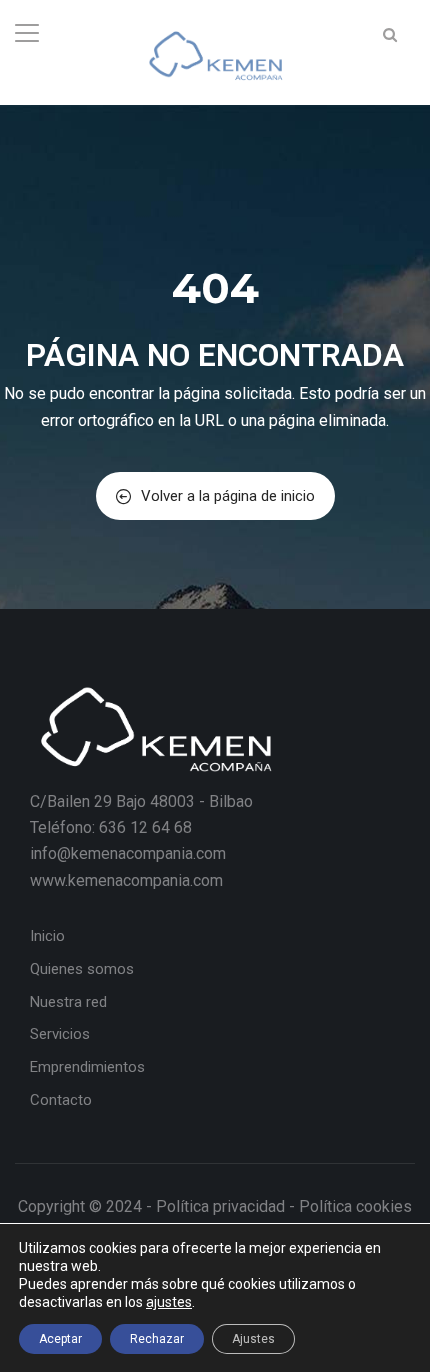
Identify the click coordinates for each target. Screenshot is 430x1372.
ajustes (169, 1302)
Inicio (47, 936)
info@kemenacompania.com (128, 853)
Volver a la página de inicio (228, 496)
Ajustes (253, 1339)
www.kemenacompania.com (126, 880)
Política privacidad (220, 1206)
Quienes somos (82, 969)
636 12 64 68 (145, 827)
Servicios (60, 1034)
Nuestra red (68, 1002)
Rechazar (157, 1339)
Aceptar (60, 1339)
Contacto (61, 1100)
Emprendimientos (87, 1067)
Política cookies (355, 1206)
